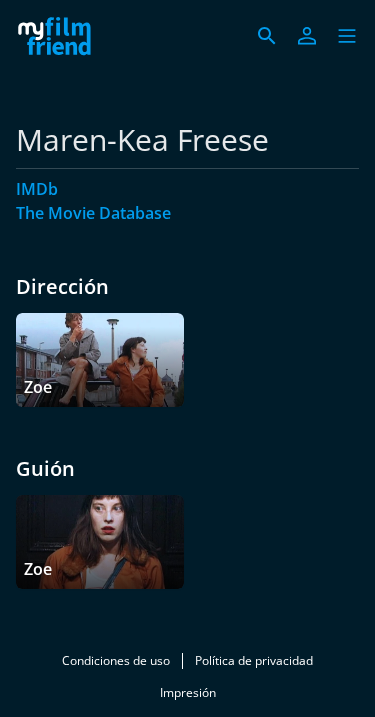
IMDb (37, 189)
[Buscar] (267, 36)
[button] (347, 36)
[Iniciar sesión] (307, 36)
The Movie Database (93, 213)
